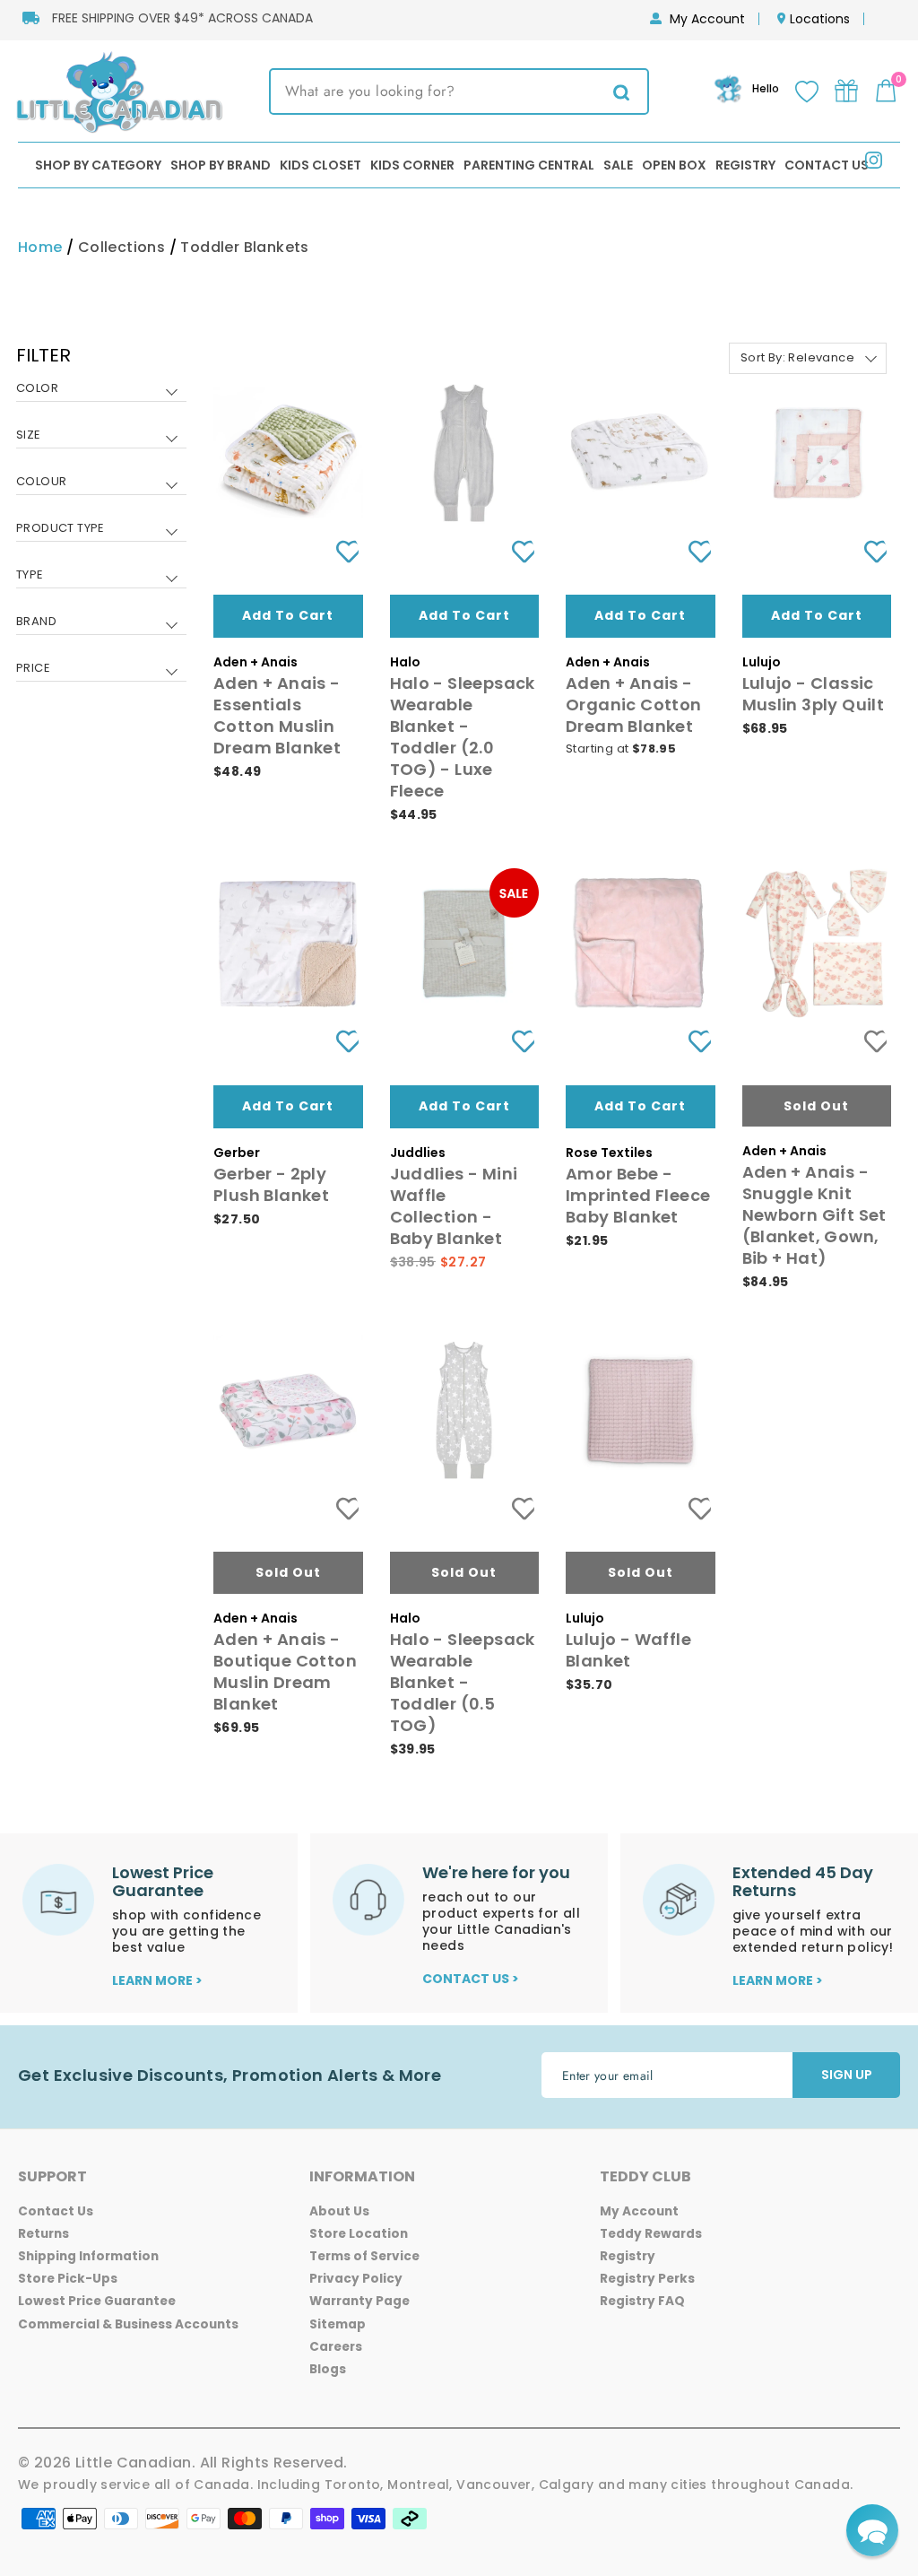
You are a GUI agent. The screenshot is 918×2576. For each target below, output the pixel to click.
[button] (872, 2530)
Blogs (328, 2369)
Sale (618, 165)
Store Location (359, 2234)
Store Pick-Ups (68, 2279)
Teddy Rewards (651, 2234)
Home (40, 247)
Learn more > (157, 1980)
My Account (707, 19)
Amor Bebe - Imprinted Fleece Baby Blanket (638, 1195)
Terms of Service (364, 2256)
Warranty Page (359, 2301)
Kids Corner (412, 165)
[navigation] (101, 525)
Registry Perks (647, 2279)
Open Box (674, 165)
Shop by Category (98, 165)
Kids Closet (320, 165)
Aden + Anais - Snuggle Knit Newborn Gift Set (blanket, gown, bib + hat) (814, 1215)
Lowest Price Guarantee (97, 2301)
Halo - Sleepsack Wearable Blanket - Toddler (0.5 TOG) (463, 1682)
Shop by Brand (221, 165)
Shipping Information (88, 2256)
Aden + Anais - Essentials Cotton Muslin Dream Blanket (277, 715)
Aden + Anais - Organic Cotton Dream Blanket (634, 705)
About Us (339, 2211)
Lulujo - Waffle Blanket (628, 1650)
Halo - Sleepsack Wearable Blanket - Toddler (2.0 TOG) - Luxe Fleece (463, 737)
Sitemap (338, 2324)
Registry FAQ (642, 2301)
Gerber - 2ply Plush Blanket (271, 1184)
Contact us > (471, 1979)
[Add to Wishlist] (341, 551)
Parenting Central (529, 165)
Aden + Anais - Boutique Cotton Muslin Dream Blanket (285, 1671)
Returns (43, 2234)
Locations (820, 19)
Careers (336, 2347)
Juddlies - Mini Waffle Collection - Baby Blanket (454, 1206)
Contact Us (827, 165)
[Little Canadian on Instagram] (874, 164)
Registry (745, 165)
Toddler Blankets (244, 247)
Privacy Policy (356, 2279)
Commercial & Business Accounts (128, 2324)
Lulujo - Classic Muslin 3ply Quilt (814, 694)
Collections (121, 247)
